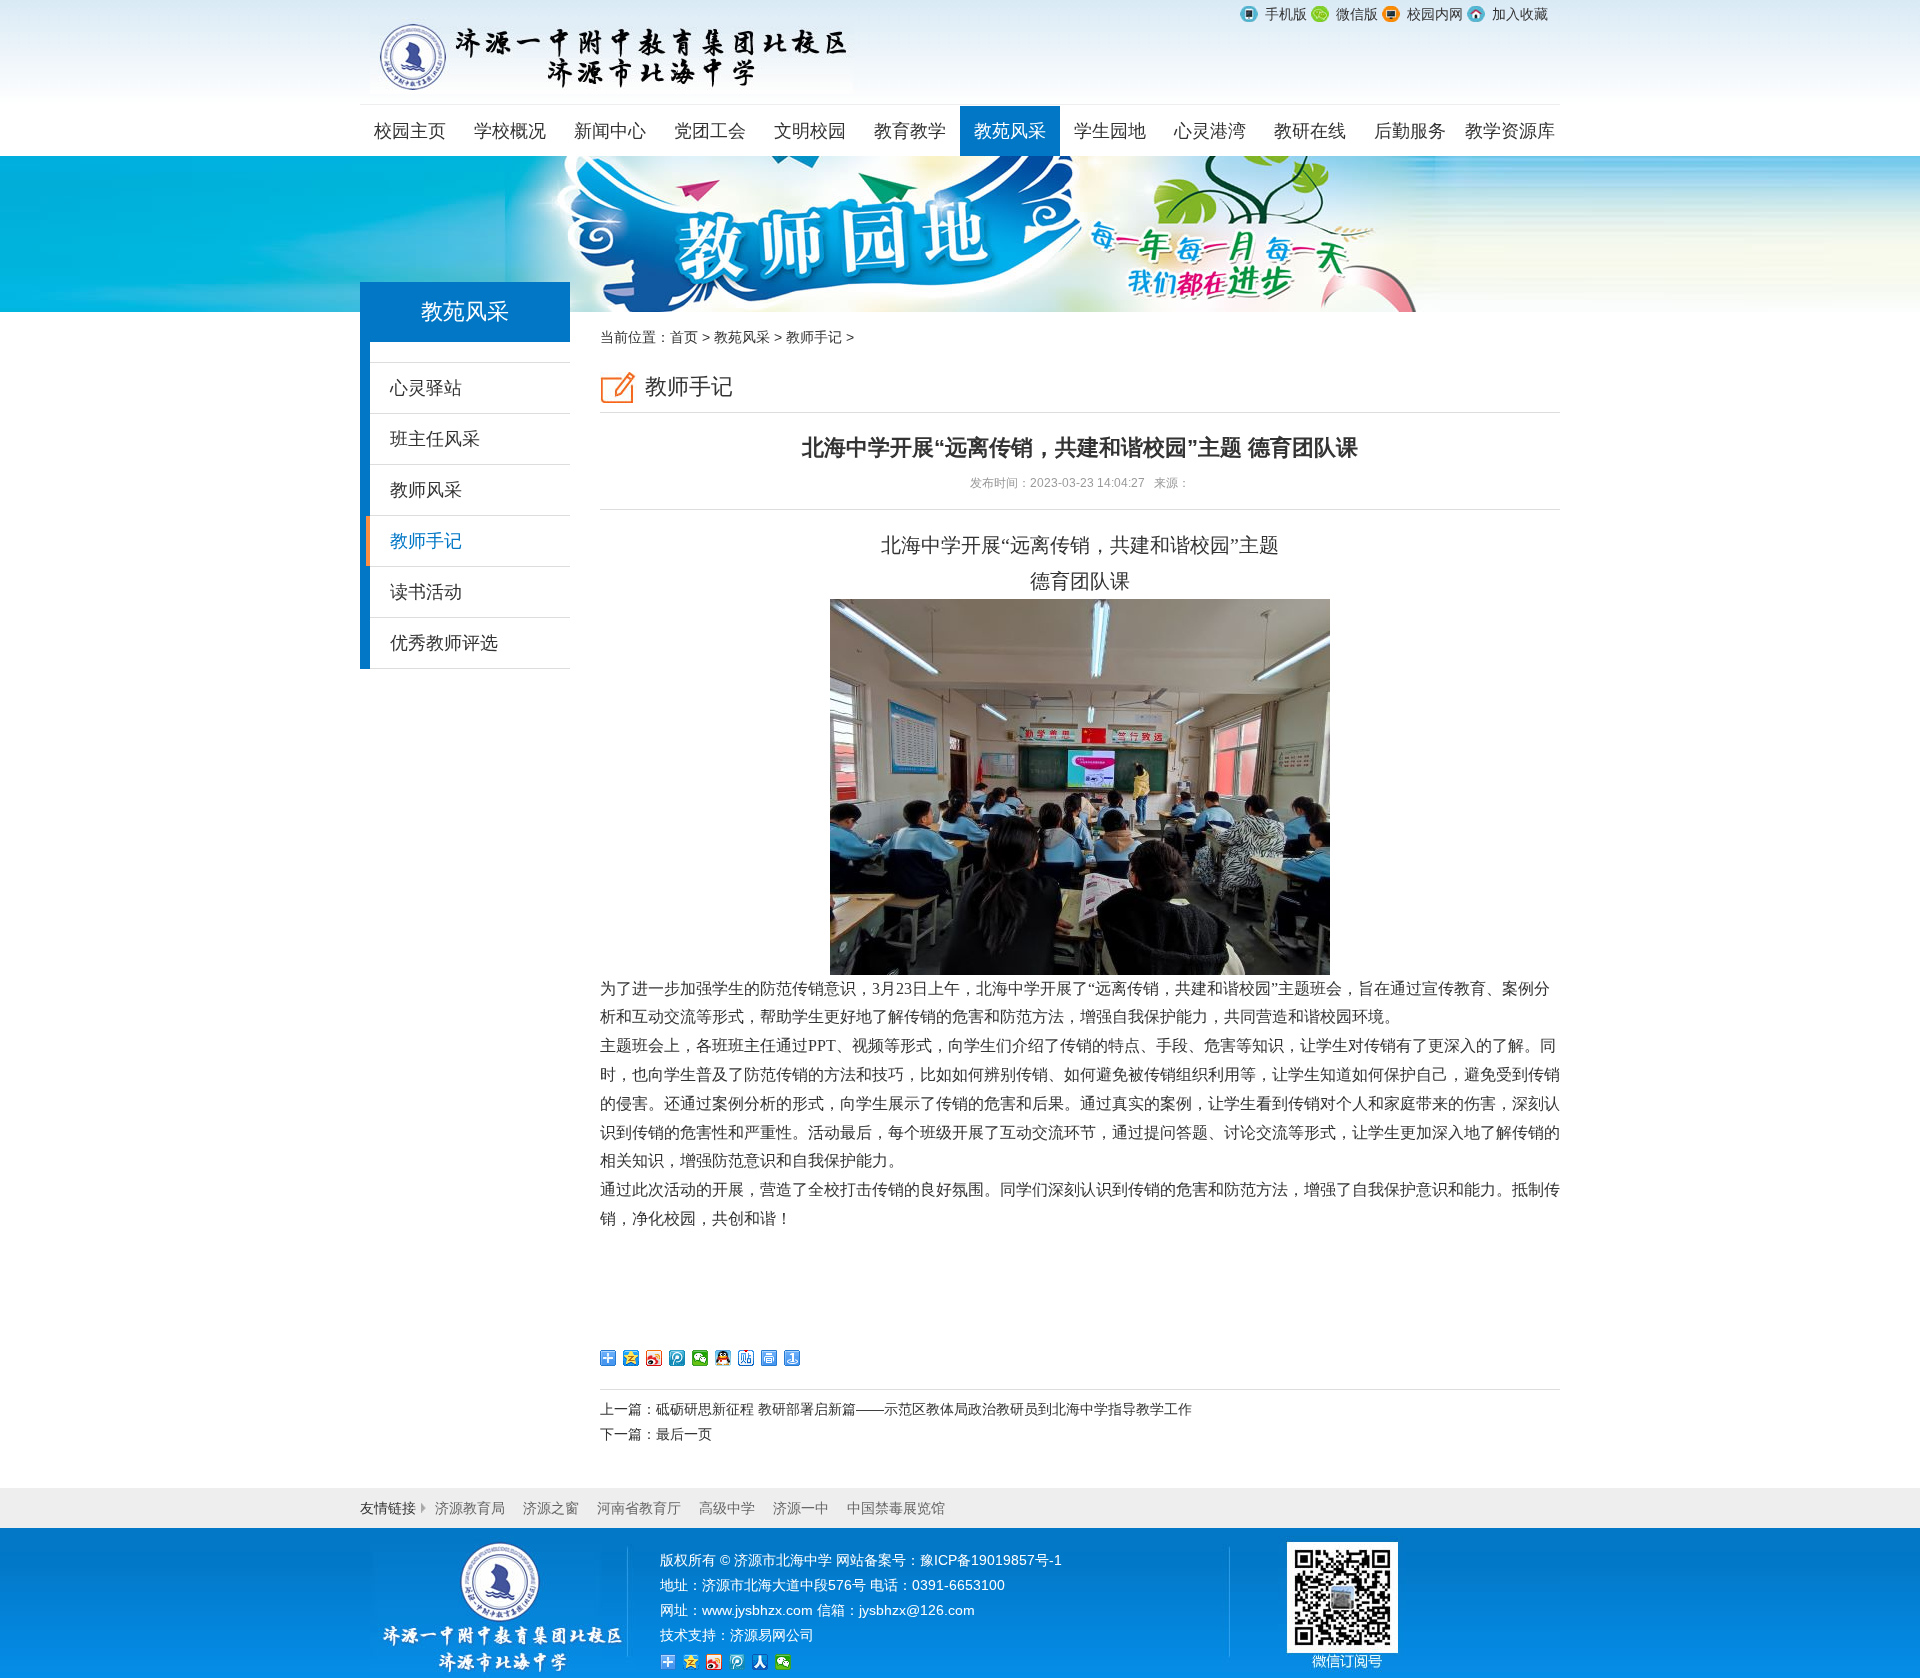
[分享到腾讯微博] (677, 1358)
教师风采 (426, 490)
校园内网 (1435, 14)
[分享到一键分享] (792, 1358)
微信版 (1357, 14)
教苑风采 (742, 337)
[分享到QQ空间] (631, 1358)
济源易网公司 (772, 1635)
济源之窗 (551, 1508)
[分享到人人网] (760, 1662)
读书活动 (426, 592)
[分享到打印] (769, 1358)
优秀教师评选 (444, 643)
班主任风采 (435, 439)
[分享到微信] (700, 1358)
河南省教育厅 (639, 1508)
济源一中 (801, 1508)
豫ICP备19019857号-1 (991, 1560)
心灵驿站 (426, 388)
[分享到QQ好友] (723, 1358)
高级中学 (727, 1508)
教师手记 (426, 541)
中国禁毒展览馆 (896, 1508)
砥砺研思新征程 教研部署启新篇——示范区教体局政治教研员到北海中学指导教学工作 (924, 1409)
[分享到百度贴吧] (746, 1358)
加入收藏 (1520, 14)
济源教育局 (470, 1508)
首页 (684, 337)
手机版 (1286, 14)
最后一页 (684, 1434)
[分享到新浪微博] (654, 1358)
